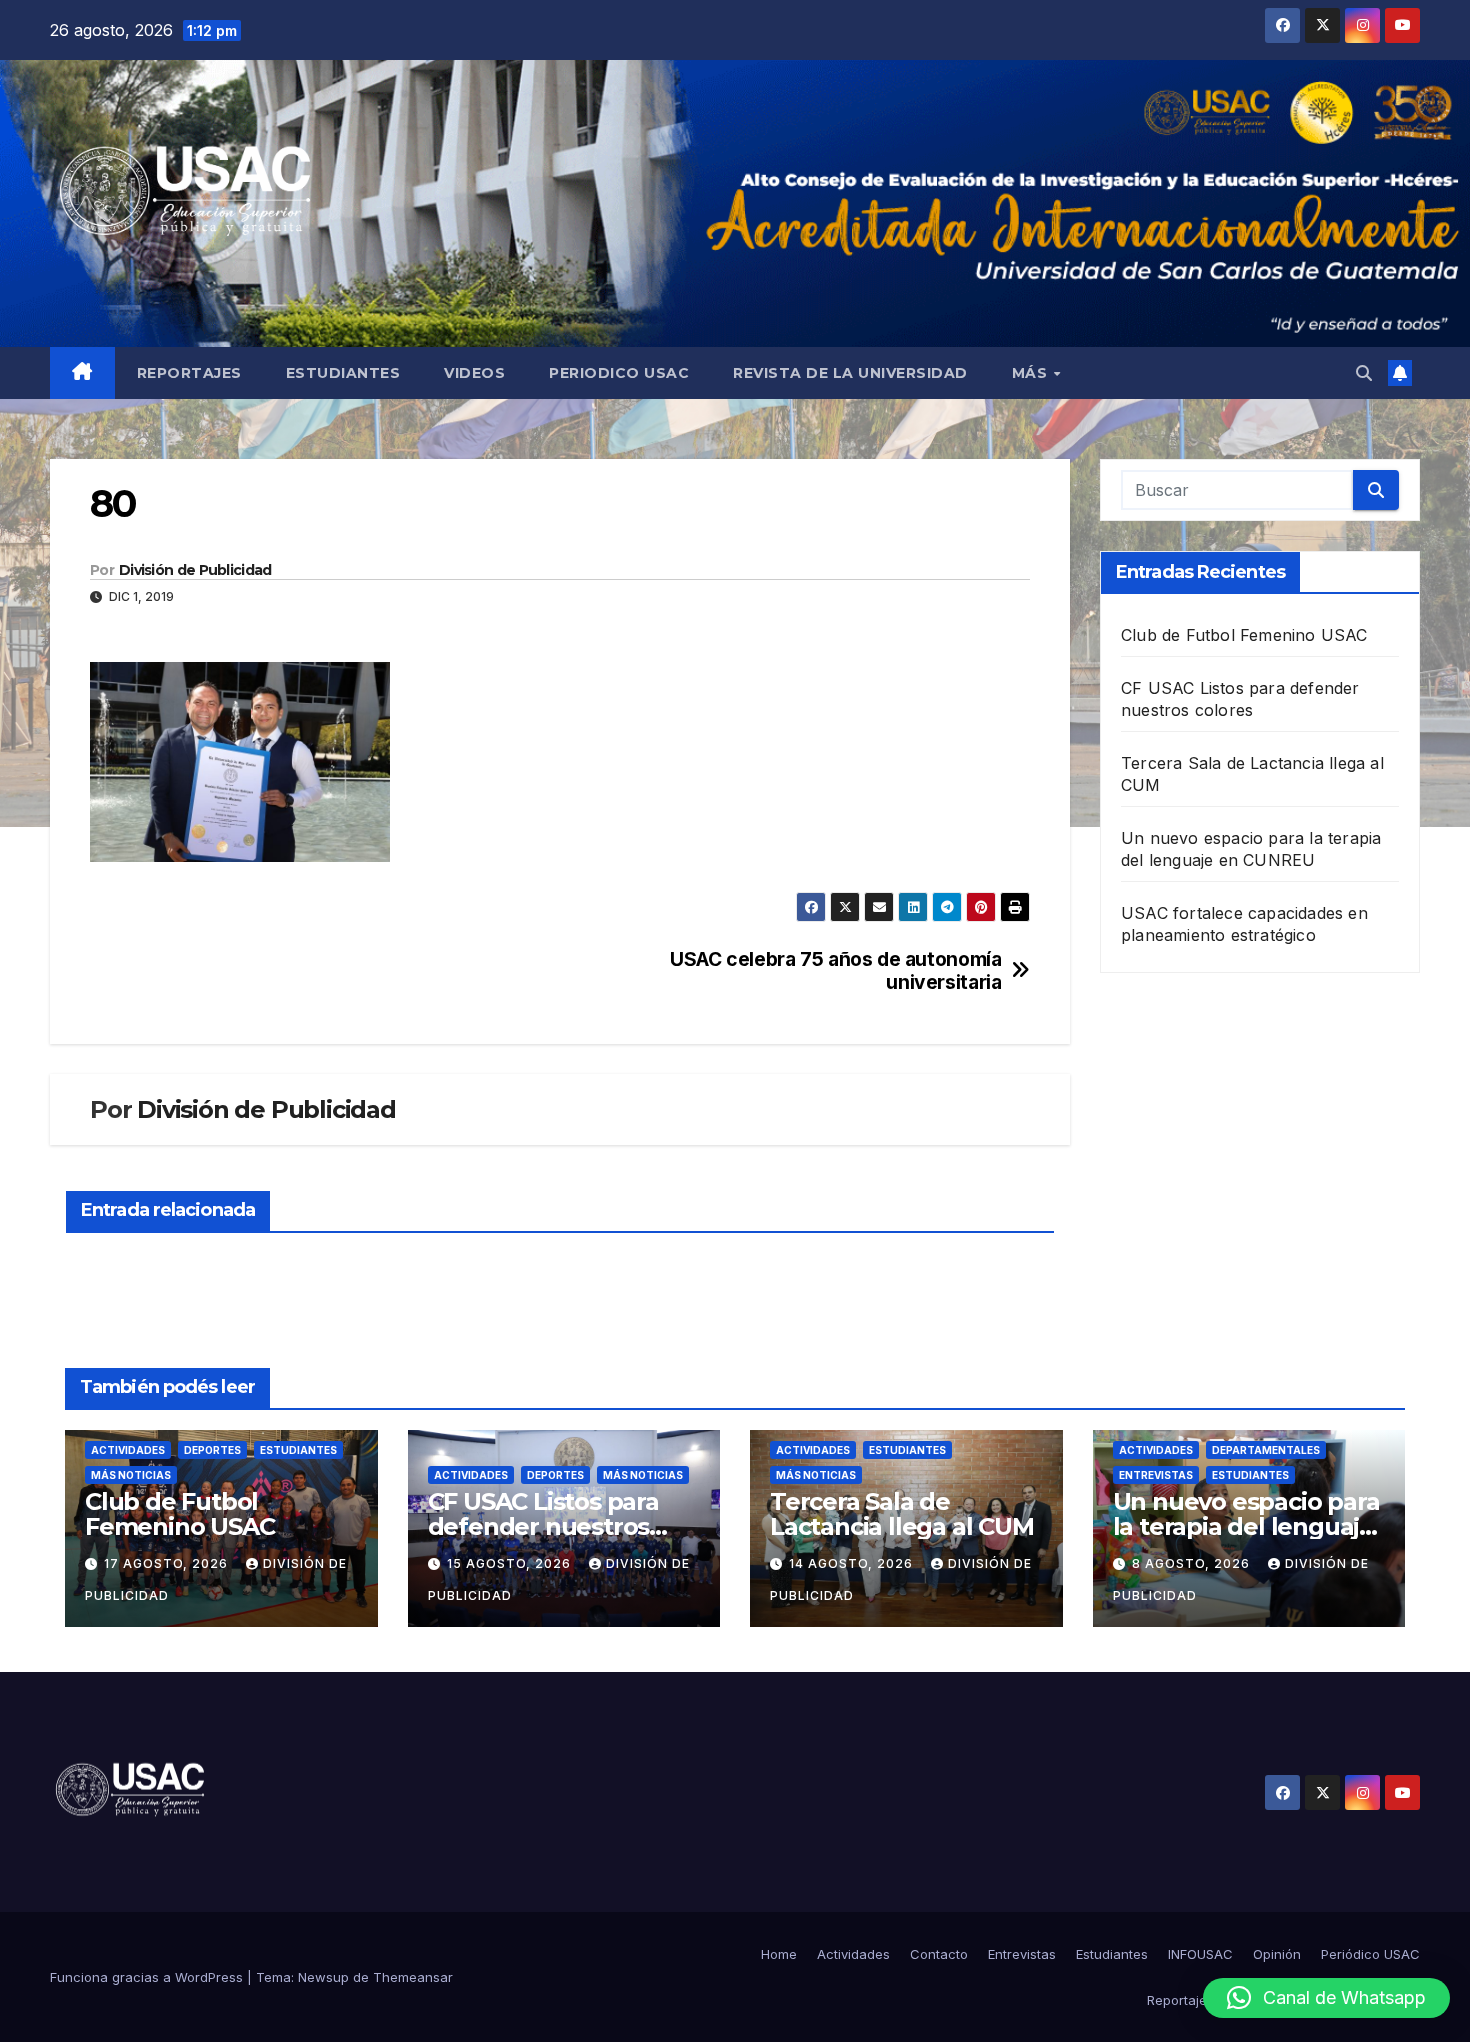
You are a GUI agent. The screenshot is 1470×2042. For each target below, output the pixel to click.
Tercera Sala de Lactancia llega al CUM (902, 1514)
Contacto (939, 1954)
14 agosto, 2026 (853, 1563)
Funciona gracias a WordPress (148, 1977)
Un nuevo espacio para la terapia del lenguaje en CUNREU (1246, 1526)
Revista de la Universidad (850, 373)
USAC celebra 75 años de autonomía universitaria (835, 971)
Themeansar (413, 1977)
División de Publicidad (195, 570)
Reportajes (189, 373)
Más (1032, 373)
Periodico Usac (619, 373)
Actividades (128, 1450)
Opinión (1277, 1954)
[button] (1364, 373)
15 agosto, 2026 (511, 1563)
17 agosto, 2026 (168, 1563)
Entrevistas (1156, 1475)
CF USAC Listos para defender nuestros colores (543, 1526)
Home (779, 1954)
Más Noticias (131, 1475)
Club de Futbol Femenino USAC (1244, 635)
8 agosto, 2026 (1193, 1563)
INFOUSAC (1200, 1954)
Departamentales (1266, 1450)
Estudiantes (343, 373)
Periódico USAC (1370, 1954)
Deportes (212, 1450)
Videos (474, 373)
